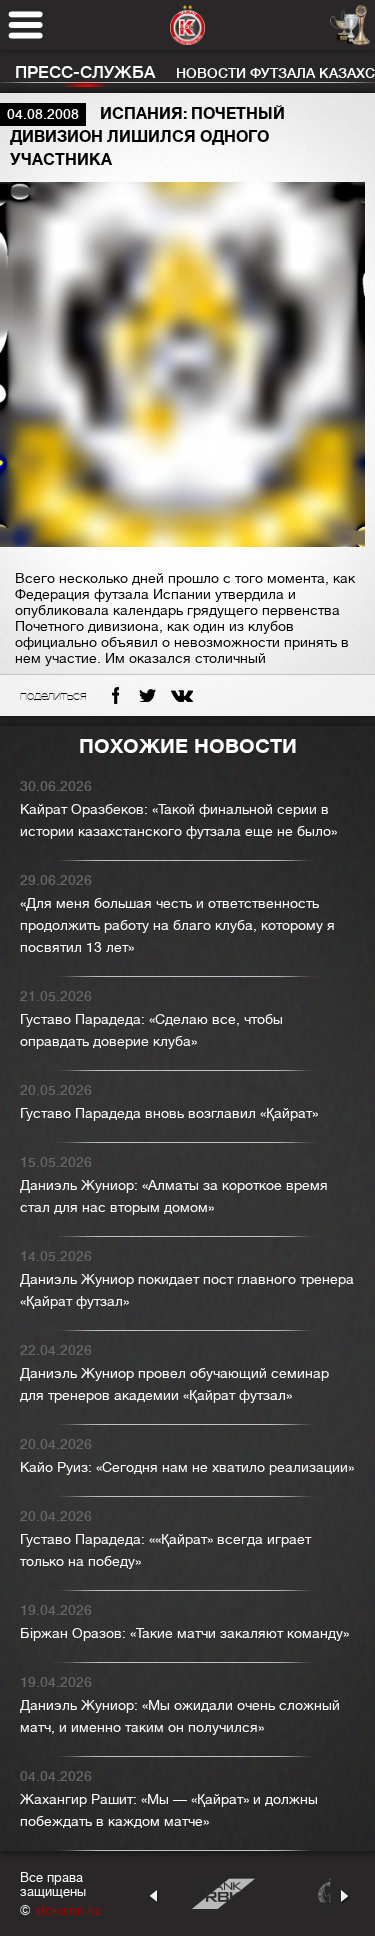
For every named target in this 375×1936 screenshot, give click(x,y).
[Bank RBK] (223, 1893)
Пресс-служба (85, 72)
